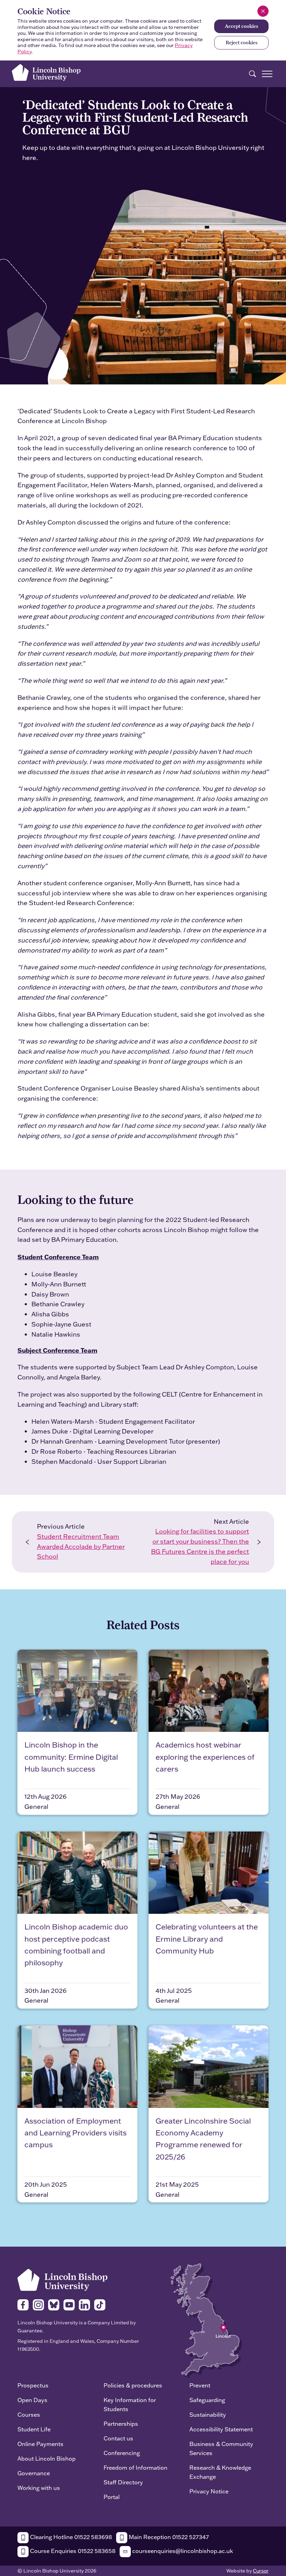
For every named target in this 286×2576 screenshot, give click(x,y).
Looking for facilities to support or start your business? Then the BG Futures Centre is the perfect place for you (200, 1546)
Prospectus (33, 2385)
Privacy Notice (209, 2491)
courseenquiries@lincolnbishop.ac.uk (182, 2551)
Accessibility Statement (221, 2429)
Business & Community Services (221, 2448)
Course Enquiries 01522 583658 (72, 2551)
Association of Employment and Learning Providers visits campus (76, 2133)
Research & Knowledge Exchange (220, 2472)
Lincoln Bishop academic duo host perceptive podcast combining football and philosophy (76, 1945)
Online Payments (40, 2444)
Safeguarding (207, 2400)
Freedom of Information (136, 2467)
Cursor (261, 2571)
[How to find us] (206, 2320)
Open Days (32, 2400)
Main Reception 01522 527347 (168, 2537)
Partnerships (121, 2424)
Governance (34, 2473)
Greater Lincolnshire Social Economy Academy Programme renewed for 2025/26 (203, 2139)
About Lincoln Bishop (47, 2458)
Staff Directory (123, 2482)
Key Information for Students (130, 2404)
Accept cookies (241, 26)
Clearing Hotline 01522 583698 (70, 2537)
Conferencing (122, 2453)
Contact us (118, 2438)
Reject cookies (242, 43)
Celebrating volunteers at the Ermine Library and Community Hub (207, 1939)
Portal (112, 2497)
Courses (29, 2414)
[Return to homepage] (46, 72)
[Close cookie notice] (263, 11)
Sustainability (208, 2414)
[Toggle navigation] (267, 74)
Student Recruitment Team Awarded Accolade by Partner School (81, 1547)
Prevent (200, 2385)
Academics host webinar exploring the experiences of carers (205, 1757)
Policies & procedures (133, 2385)
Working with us (39, 2488)
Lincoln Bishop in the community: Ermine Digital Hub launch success (71, 1757)
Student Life (34, 2429)
